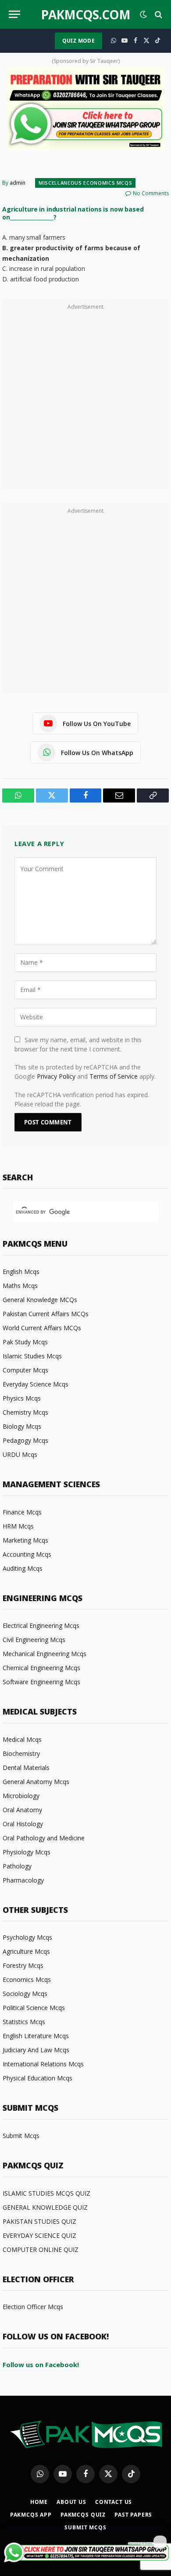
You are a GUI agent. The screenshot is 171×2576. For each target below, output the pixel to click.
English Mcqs (21, 1272)
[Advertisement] (85, 398)
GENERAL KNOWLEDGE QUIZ (45, 2207)
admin (18, 183)
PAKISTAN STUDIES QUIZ (39, 2221)
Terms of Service (114, 1076)
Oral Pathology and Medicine (44, 1838)
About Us (71, 2502)
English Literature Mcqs (36, 2036)
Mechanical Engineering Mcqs (45, 1654)
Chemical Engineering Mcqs (41, 1668)
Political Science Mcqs (34, 2008)
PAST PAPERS (133, 2515)
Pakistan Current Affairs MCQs (46, 1314)
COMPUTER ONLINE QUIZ (41, 2249)
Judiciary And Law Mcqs (36, 2050)
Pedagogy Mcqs (25, 1440)
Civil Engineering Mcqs (34, 1640)
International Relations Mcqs (43, 2064)
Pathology (17, 1866)
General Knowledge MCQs (40, 1300)
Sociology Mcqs (25, 1994)
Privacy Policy (56, 1076)
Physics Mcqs (22, 1398)
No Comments (151, 193)
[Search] (158, 14)
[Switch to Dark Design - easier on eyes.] (143, 15)
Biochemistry (21, 1753)
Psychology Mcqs (27, 1937)
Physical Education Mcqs (37, 2078)
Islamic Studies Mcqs (32, 1356)
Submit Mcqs (21, 2136)
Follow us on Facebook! (41, 2364)
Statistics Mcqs (24, 2022)
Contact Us (114, 2502)
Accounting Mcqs (27, 1554)
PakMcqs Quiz (83, 2515)
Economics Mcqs (27, 1979)
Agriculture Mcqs (26, 1951)
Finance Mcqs (22, 1512)
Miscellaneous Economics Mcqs (85, 183)
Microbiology (21, 1796)
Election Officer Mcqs (33, 2307)
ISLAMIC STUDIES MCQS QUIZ (46, 2193)
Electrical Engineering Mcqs (41, 1626)
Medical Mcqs (22, 1739)
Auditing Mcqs (23, 1568)
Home (39, 2502)
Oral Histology (23, 1824)
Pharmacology (23, 1880)
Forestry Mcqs (23, 1965)
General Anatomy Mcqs (36, 1782)
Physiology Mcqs (27, 1852)
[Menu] (14, 14)
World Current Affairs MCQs (42, 1328)
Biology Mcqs (22, 1426)
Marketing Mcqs (25, 1540)
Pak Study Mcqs (25, 1342)
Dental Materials (26, 1768)
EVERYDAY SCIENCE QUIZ (39, 2235)
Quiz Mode (78, 41)
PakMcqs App (31, 2515)
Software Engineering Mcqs (41, 1682)
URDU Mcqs (20, 1454)
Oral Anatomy (22, 1810)
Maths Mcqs (20, 1286)
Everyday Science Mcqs (36, 1384)
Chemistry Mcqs (25, 1412)
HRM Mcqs (18, 1526)
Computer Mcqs (25, 1370)
